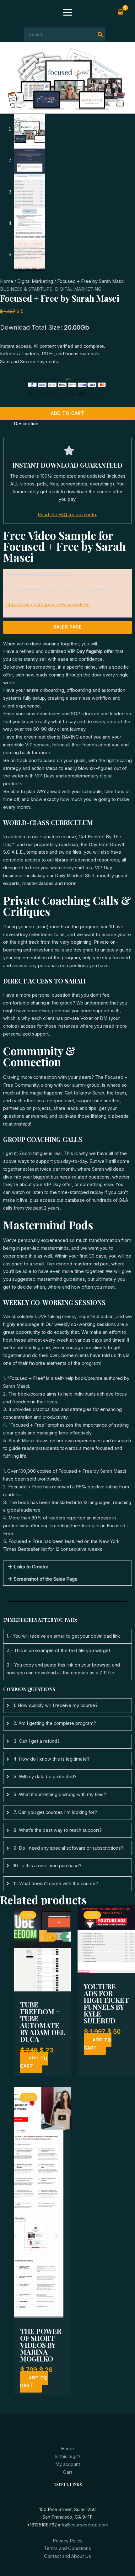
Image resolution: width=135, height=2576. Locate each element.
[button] (67, 1567)
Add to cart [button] (34, 2062)
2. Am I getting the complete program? (55, 1723)
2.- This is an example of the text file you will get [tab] (58, 1651)
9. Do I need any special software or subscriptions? (68, 1848)
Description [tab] (26, 424)
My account (68, 2464)
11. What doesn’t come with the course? (56, 1884)
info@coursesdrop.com (83, 2525)
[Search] (100, 34)
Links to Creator (31, 1567)
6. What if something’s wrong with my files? (60, 1794)
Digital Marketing (35, 281)
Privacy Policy (68, 2541)
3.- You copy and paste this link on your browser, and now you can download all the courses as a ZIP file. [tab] (63, 1669)
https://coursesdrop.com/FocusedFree (48, 605)
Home (7, 281)
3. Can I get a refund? (37, 1741)
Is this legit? (68, 2457)
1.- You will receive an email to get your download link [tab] (63, 1636)
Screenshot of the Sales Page (46, 1579)
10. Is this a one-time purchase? (47, 1866)
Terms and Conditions (67, 2548)
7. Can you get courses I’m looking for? (55, 1812)
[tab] (67, 1706)
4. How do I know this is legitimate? (51, 1759)
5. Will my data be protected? (45, 1777)
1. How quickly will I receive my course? (56, 1705)
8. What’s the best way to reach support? (58, 1830)
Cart (68, 2472)
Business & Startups (26, 289)
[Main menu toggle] (67, 12)
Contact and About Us (67, 2556)
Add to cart (68, 413)
